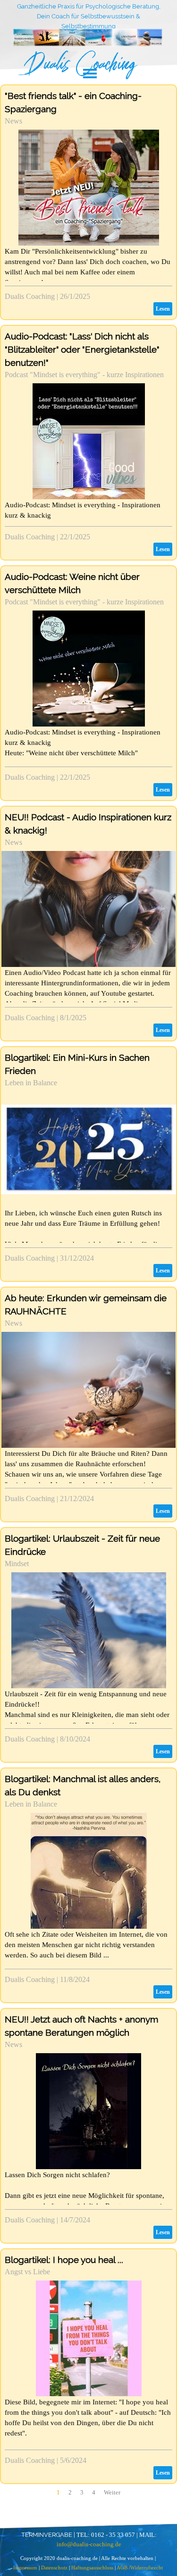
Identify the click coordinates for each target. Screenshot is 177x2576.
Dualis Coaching (30, 296)
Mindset (17, 1564)
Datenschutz (54, 2568)
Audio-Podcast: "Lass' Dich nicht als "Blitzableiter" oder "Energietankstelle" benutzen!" (82, 349)
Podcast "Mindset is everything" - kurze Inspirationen (84, 375)
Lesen (163, 309)
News (13, 121)
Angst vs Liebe (27, 2272)
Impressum (26, 2568)
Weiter (112, 2492)
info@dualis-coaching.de (89, 2544)
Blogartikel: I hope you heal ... (64, 2260)
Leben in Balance (31, 1083)
